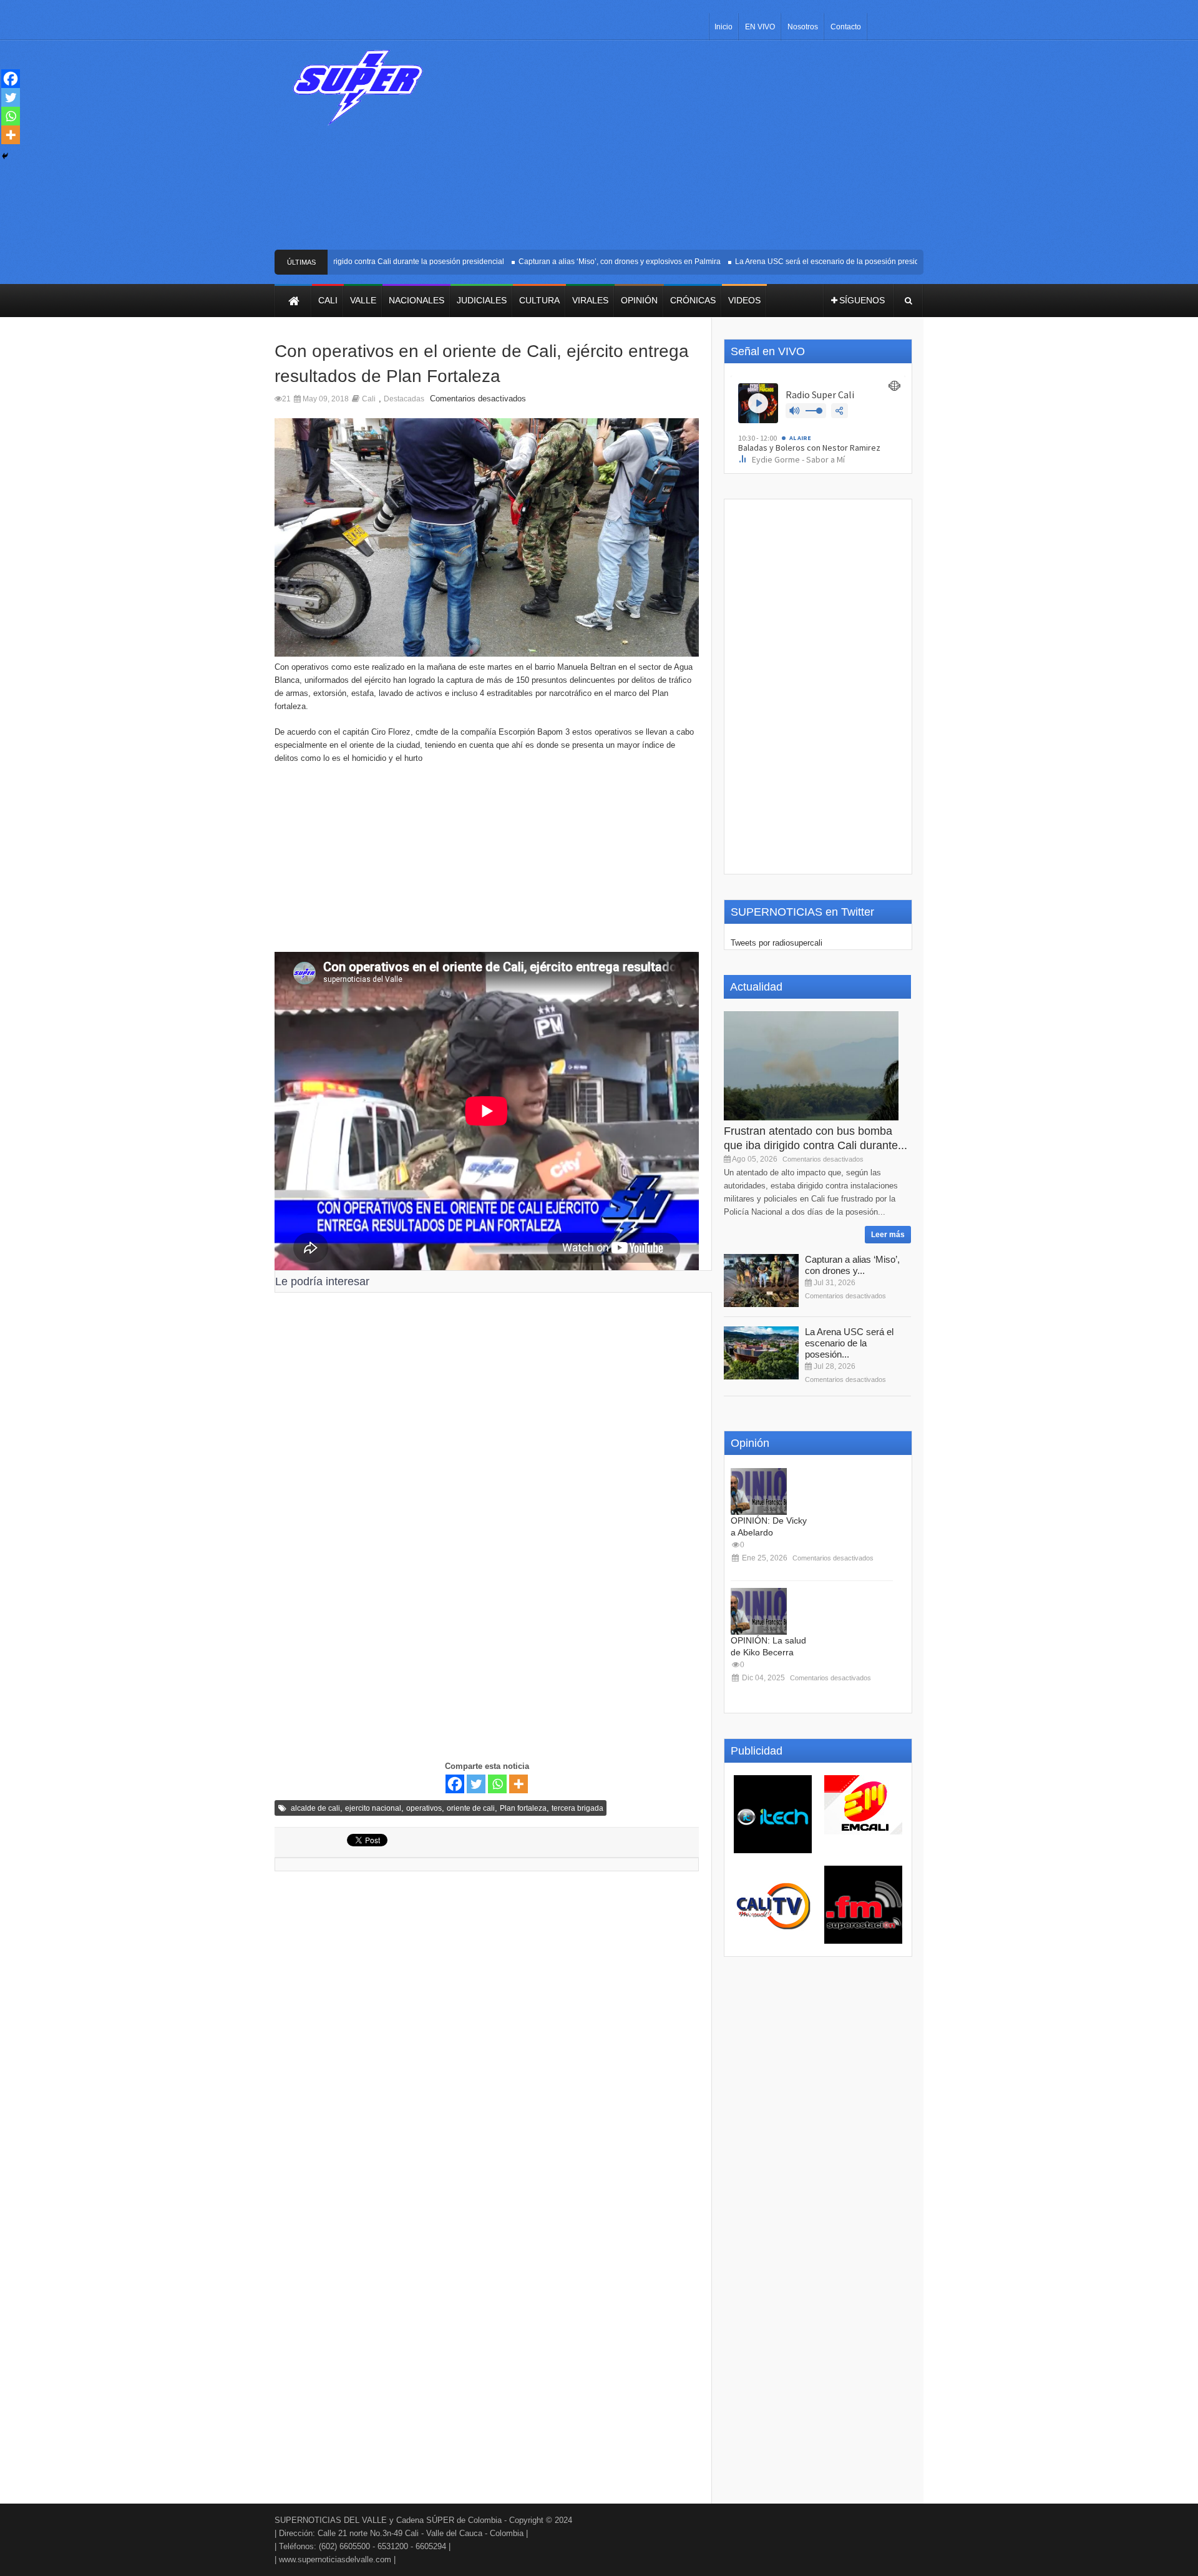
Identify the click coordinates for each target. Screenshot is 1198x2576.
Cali (369, 399)
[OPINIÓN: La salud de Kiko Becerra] (759, 1611)
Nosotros (803, 27)
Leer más (888, 1235)
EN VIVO (760, 27)
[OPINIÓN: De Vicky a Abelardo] (759, 1491)
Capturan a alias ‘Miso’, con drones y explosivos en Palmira (587, 262)
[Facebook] (455, 1784)
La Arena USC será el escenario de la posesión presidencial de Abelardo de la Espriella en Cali (865, 262)
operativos (424, 1808)
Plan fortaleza (523, 1808)
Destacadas (404, 399)
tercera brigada (577, 1808)
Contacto (846, 27)
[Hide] (5, 156)
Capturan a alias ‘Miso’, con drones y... (852, 1265)
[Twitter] (476, 1784)
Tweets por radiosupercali (777, 943)
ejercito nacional (373, 1808)
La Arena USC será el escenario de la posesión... (849, 1343)
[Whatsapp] (497, 1784)
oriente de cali (471, 1808)
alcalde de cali (315, 1808)
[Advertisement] (691, 150)
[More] (519, 1784)
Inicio (723, 27)
